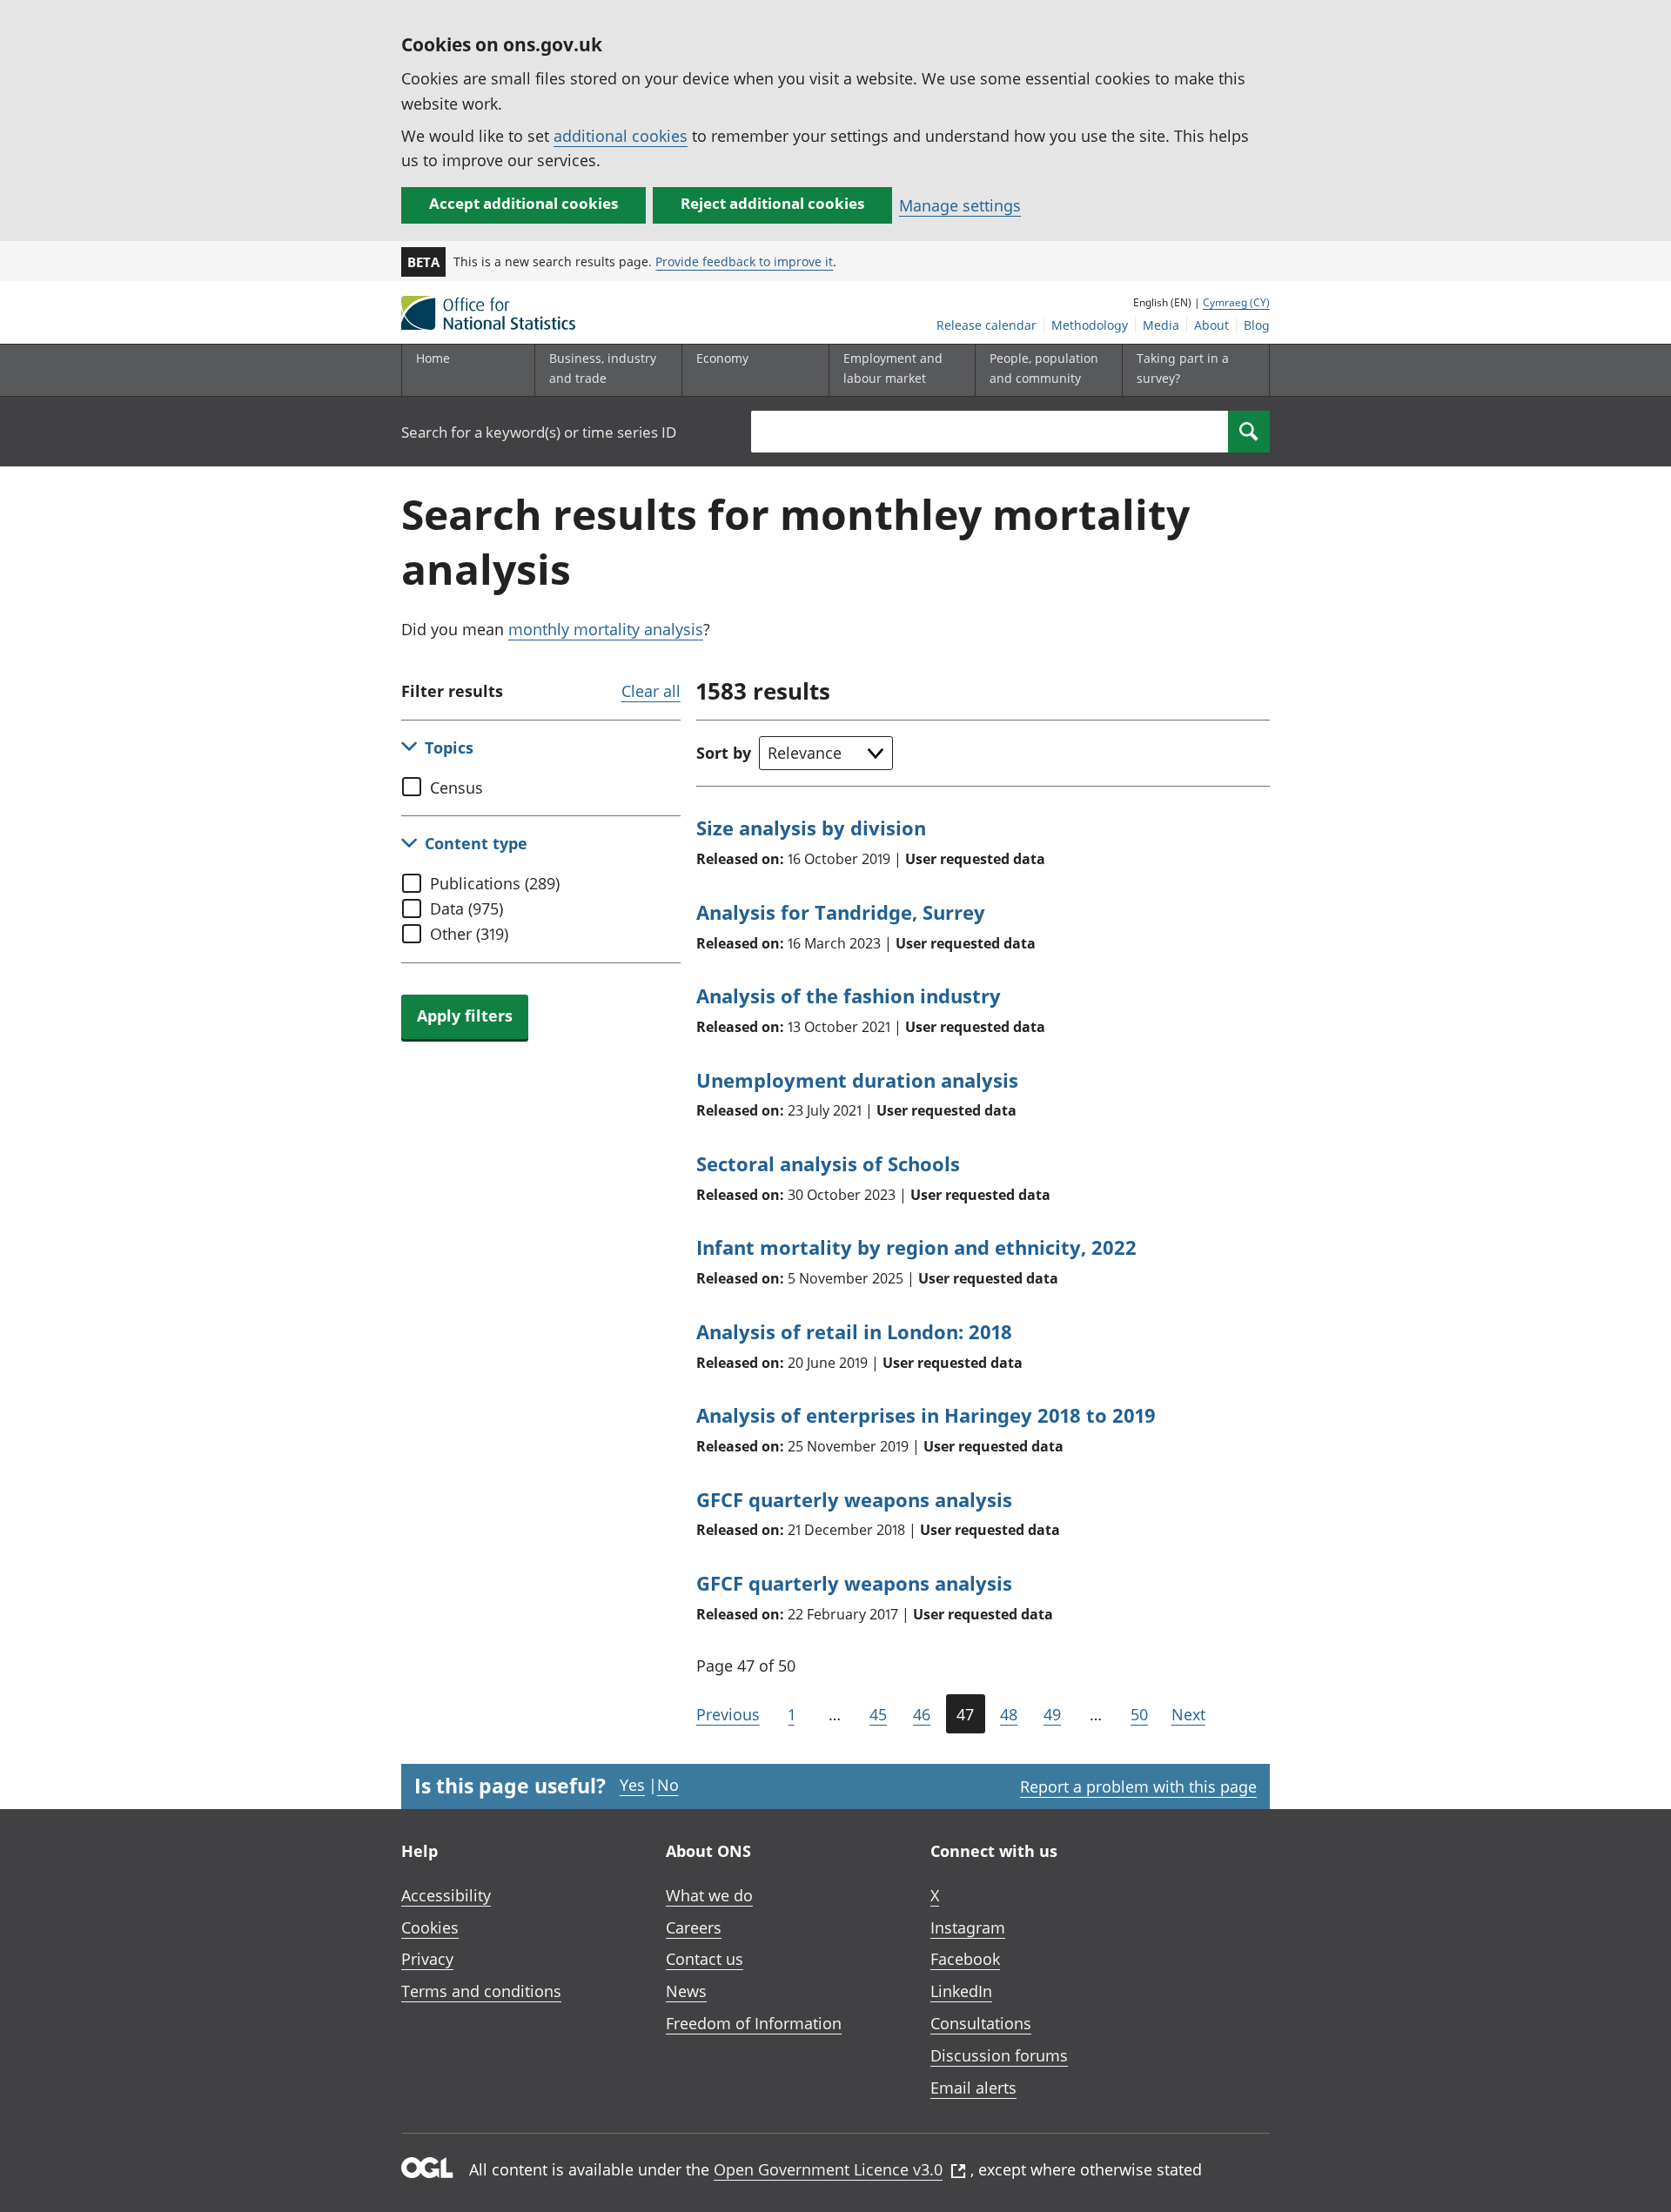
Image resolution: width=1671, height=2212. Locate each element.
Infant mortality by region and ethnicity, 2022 (916, 1247)
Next (1188, 1714)
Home (433, 358)
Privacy (427, 1959)
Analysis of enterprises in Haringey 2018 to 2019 (926, 1415)
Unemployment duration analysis (857, 1080)
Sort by (724, 753)
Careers (694, 1927)
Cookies (430, 1927)
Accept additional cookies (523, 203)
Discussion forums (999, 2055)
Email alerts (973, 2088)
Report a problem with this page (1138, 1786)
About (1211, 325)
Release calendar (986, 325)
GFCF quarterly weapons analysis (854, 1499)
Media (1161, 325)
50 (1139, 1714)
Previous (728, 1714)
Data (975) (466, 908)
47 (965, 1714)
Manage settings (960, 205)
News (686, 1991)
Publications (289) (495, 883)
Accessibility (446, 1895)
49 (1052, 1714)
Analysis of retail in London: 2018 (854, 1331)
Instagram (968, 1927)
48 (1009, 1714)
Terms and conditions (481, 1991)
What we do (709, 1895)
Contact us (705, 1959)
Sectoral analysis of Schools (828, 1163)
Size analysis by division (811, 828)
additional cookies (621, 136)
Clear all (651, 691)
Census (456, 788)
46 (922, 1714)
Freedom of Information (754, 2023)
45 (878, 1714)
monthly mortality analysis (606, 629)
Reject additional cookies (772, 203)
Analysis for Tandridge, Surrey (841, 912)
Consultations (981, 2023)
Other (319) (469, 934)
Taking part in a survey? (1183, 368)
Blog (1257, 325)
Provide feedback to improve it (744, 261)
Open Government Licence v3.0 (828, 2169)
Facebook (965, 1959)
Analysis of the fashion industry (849, 995)
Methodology (1090, 325)
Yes (632, 1785)
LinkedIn (961, 1991)
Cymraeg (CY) (1236, 302)
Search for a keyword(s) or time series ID (539, 432)
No (668, 1785)
